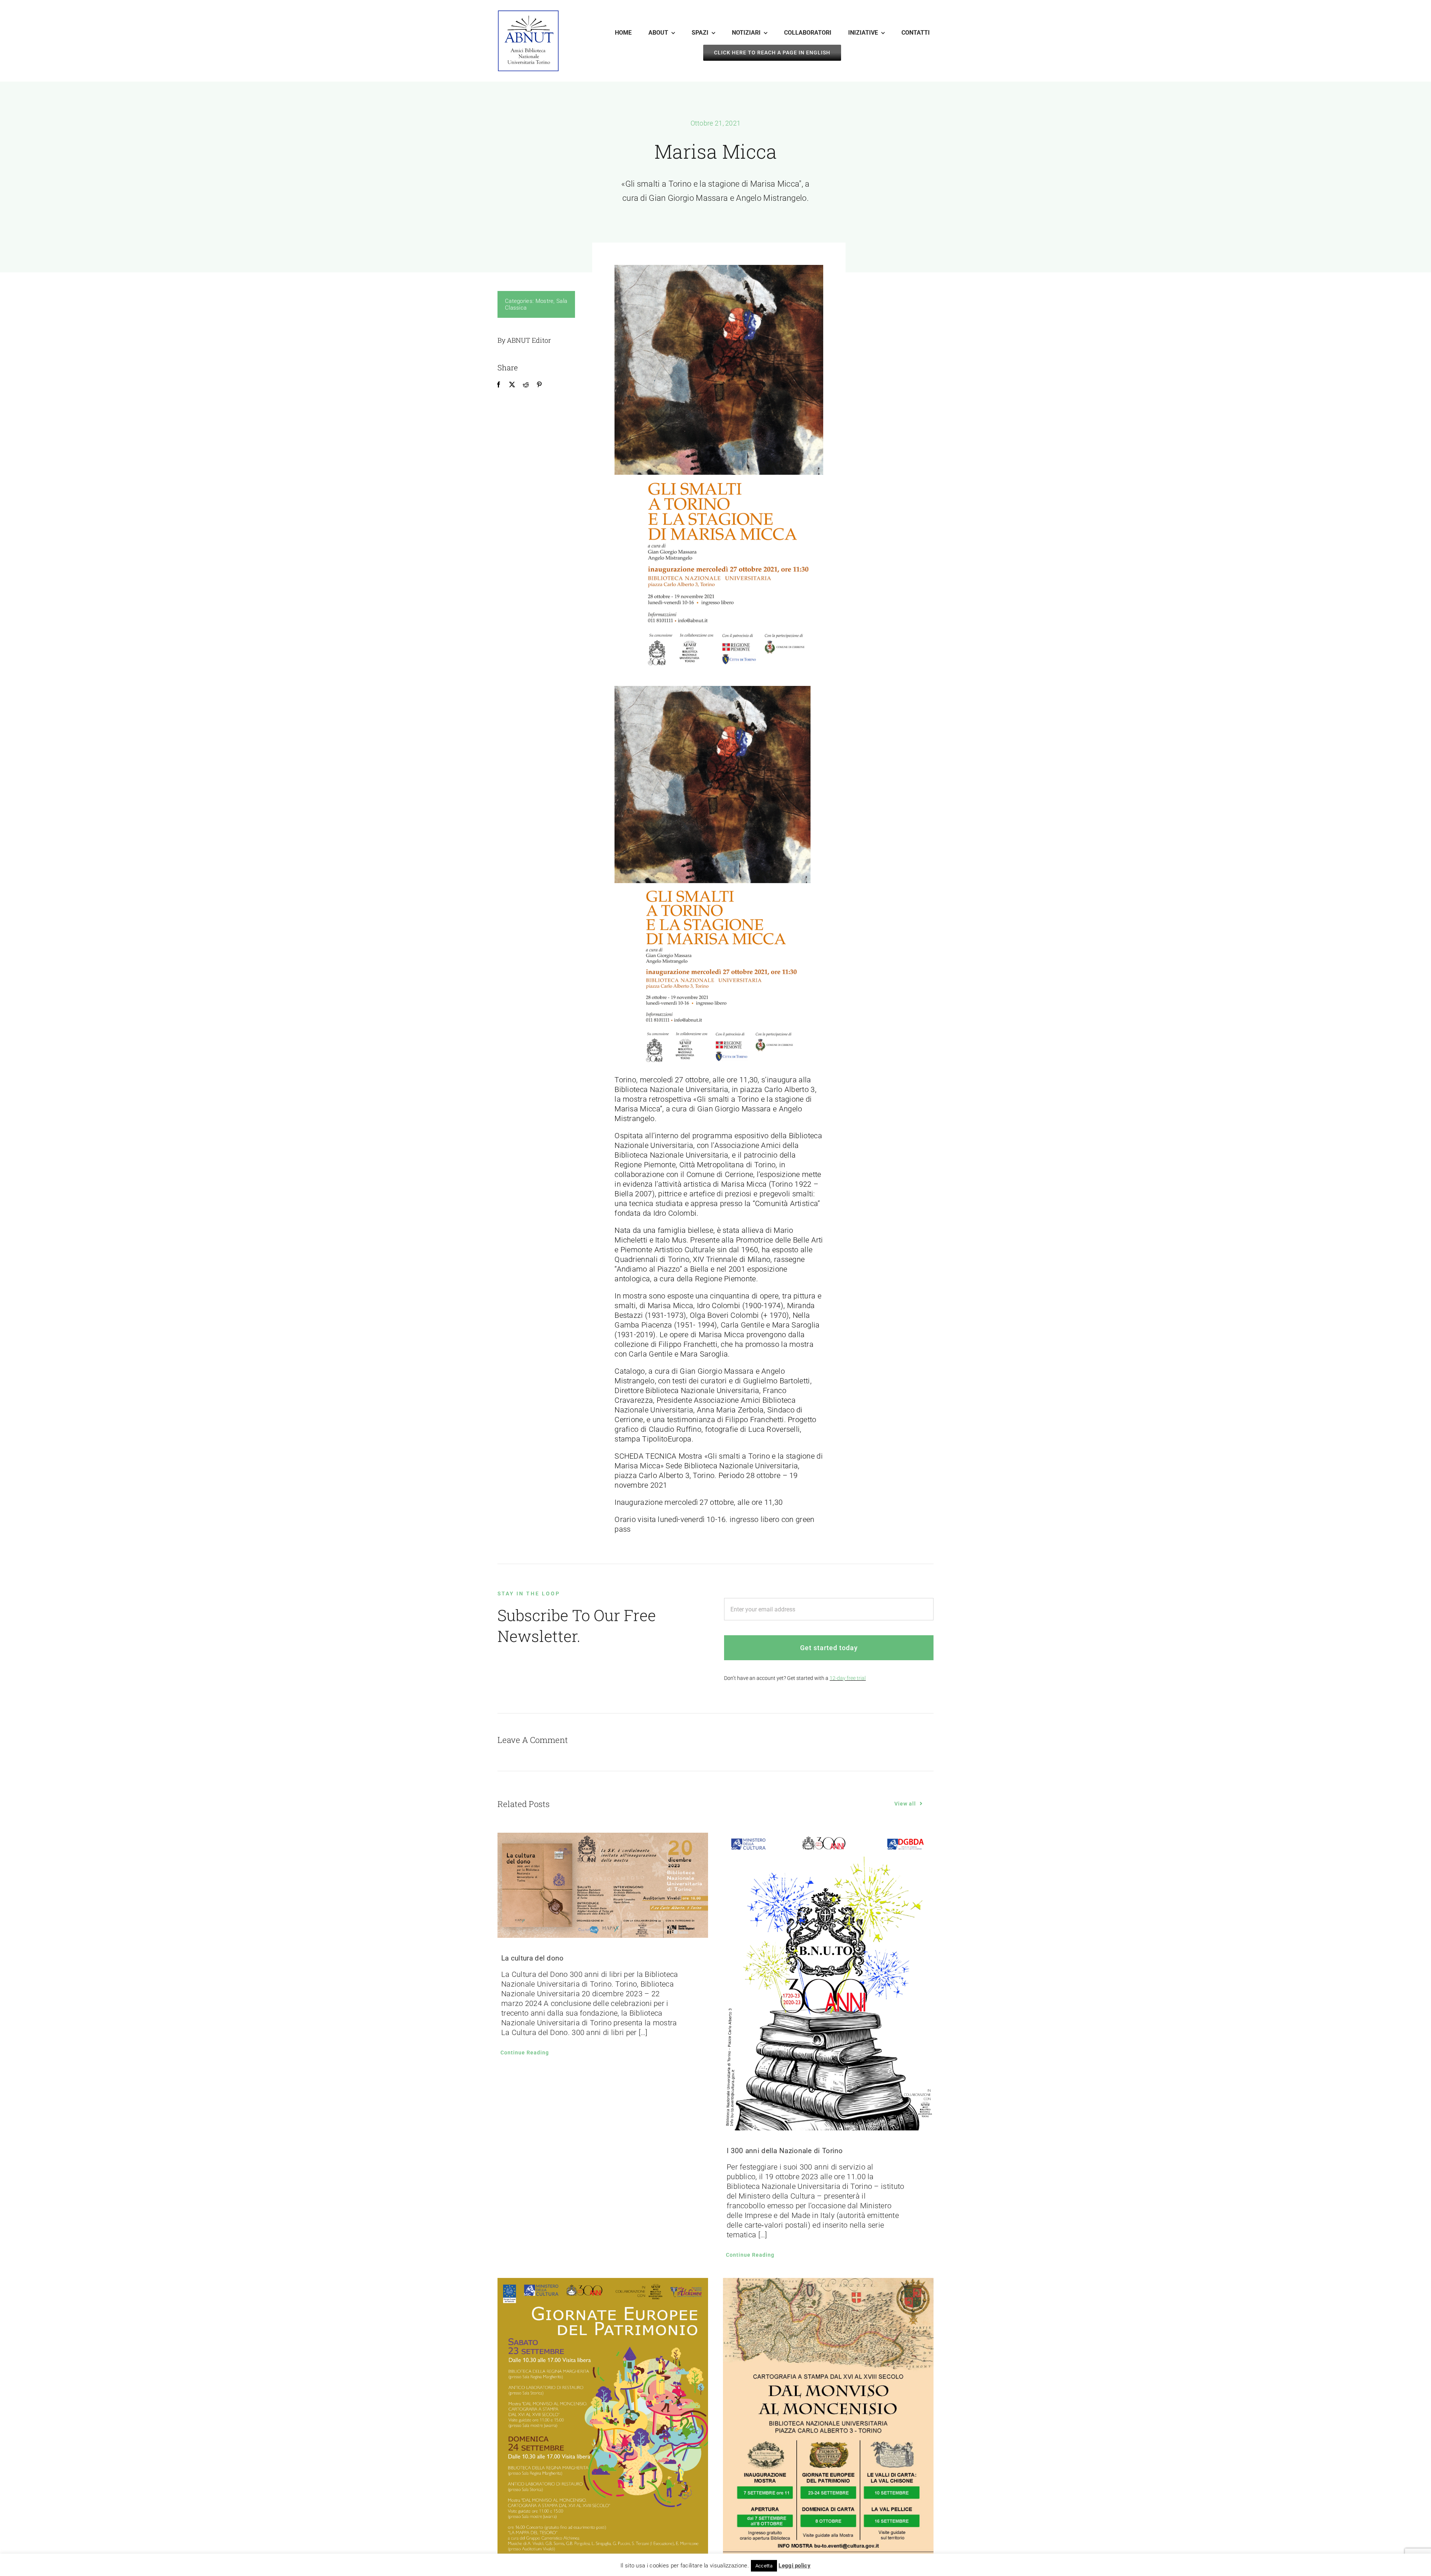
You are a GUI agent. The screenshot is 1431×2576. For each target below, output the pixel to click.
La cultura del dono (533, 1958)
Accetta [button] (764, 2566)
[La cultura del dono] (603, 1885)
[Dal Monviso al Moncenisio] (828, 2427)
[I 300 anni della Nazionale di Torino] (828, 1982)
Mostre (545, 301)
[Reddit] (526, 384)
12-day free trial (848, 1678)
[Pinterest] (539, 384)
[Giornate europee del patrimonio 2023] (603, 2427)
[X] (512, 384)
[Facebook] (499, 384)
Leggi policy (795, 2566)
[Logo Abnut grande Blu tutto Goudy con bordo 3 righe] (528, 14)
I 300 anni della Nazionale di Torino (785, 2151)
